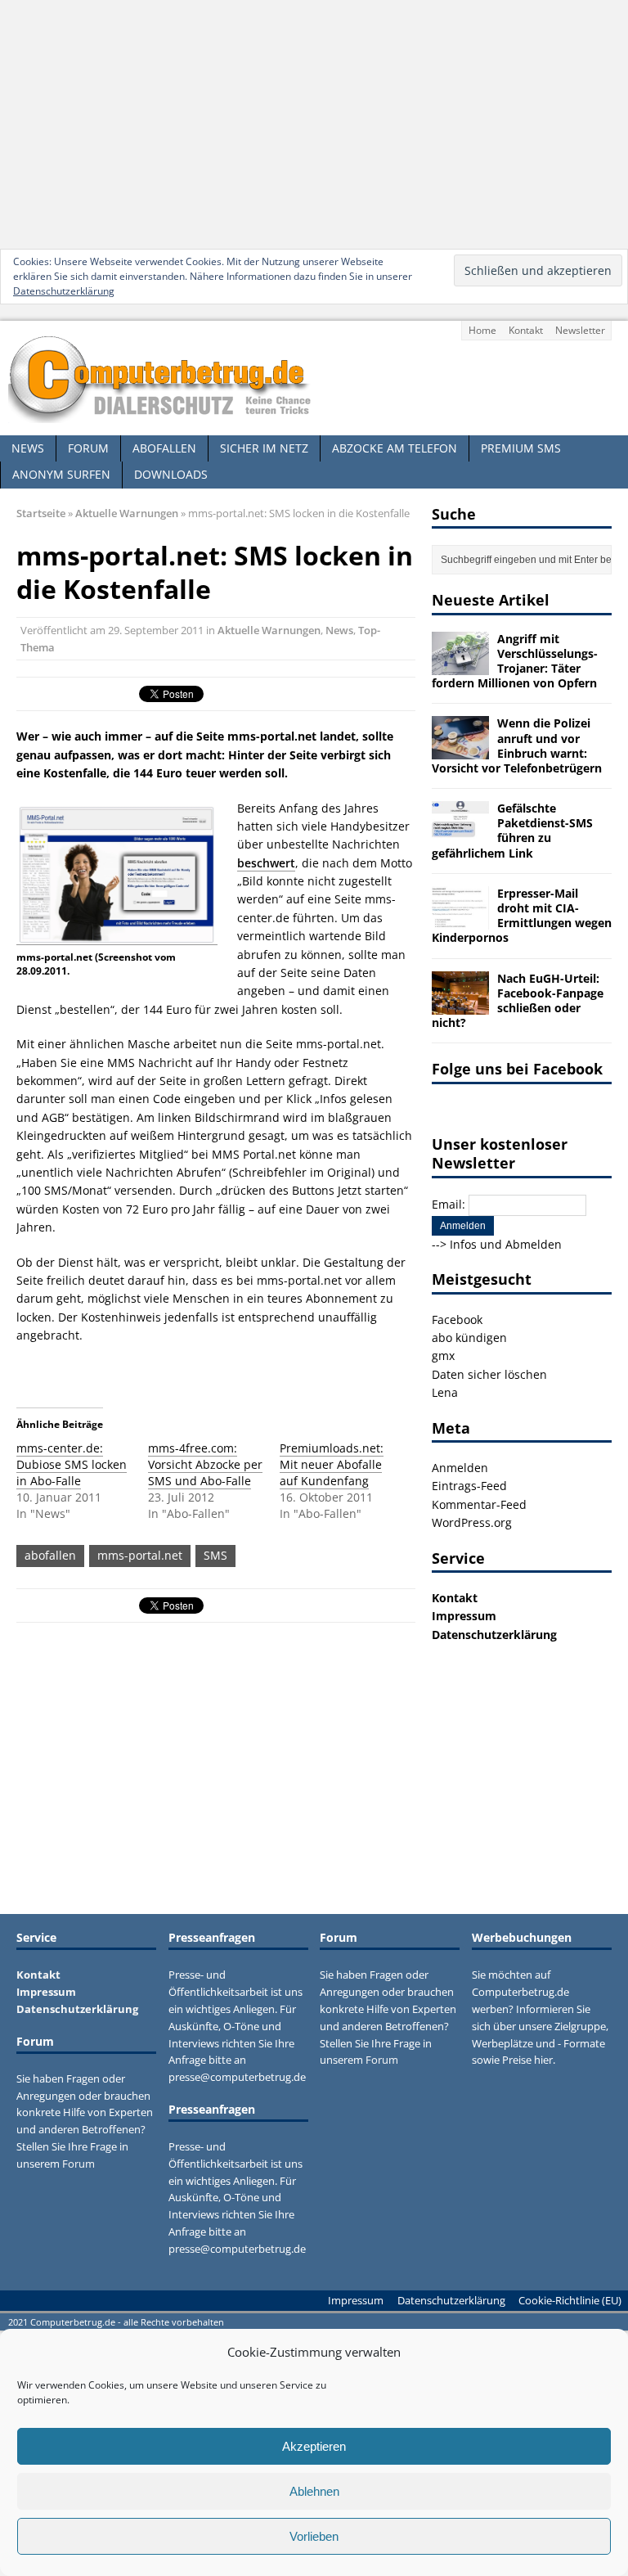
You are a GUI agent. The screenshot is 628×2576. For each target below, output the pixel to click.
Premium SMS (521, 448)
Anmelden (460, 1468)
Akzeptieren (314, 2446)
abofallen (50, 1555)
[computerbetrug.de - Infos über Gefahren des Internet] (314, 378)
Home (482, 330)
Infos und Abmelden (506, 1244)
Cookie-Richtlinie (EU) (570, 2300)
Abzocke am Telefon (395, 448)
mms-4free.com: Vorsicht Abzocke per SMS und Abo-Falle (205, 1464)
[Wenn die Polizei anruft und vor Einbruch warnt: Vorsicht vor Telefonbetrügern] (460, 750)
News (28, 448)
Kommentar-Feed (479, 1504)
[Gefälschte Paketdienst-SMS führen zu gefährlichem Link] (460, 835)
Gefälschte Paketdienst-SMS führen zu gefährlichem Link (512, 831)
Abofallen (164, 448)
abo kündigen (469, 1338)
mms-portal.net (140, 1555)
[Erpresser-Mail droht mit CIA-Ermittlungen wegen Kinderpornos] (460, 919)
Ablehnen (314, 2491)
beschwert (266, 863)
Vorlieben (314, 2536)
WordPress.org (472, 1522)
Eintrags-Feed (469, 1486)
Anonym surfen (61, 474)
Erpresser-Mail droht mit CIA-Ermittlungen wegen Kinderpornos (522, 916)
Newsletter (580, 330)
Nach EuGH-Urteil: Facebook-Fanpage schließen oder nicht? (518, 1001)
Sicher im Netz (264, 448)
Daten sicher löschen (489, 1374)
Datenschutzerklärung (64, 291)
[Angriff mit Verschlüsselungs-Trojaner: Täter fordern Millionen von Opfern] (460, 665)
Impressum (464, 1616)
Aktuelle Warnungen (269, 630)
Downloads (171, 474)
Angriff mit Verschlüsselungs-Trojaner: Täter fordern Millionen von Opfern (515, 661)
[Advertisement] (314, 123)
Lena (445, 1392)
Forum (88, 448)
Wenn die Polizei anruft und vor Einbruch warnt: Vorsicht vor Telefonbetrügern (517, 745)
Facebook (457, 1320)
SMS (215, 1555)
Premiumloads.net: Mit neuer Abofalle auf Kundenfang (332, 1464)
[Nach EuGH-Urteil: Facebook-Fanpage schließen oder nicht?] (460, 1004)
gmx (443, 1356)
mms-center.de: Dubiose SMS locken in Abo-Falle (72, 1464)
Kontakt (526, 330)
